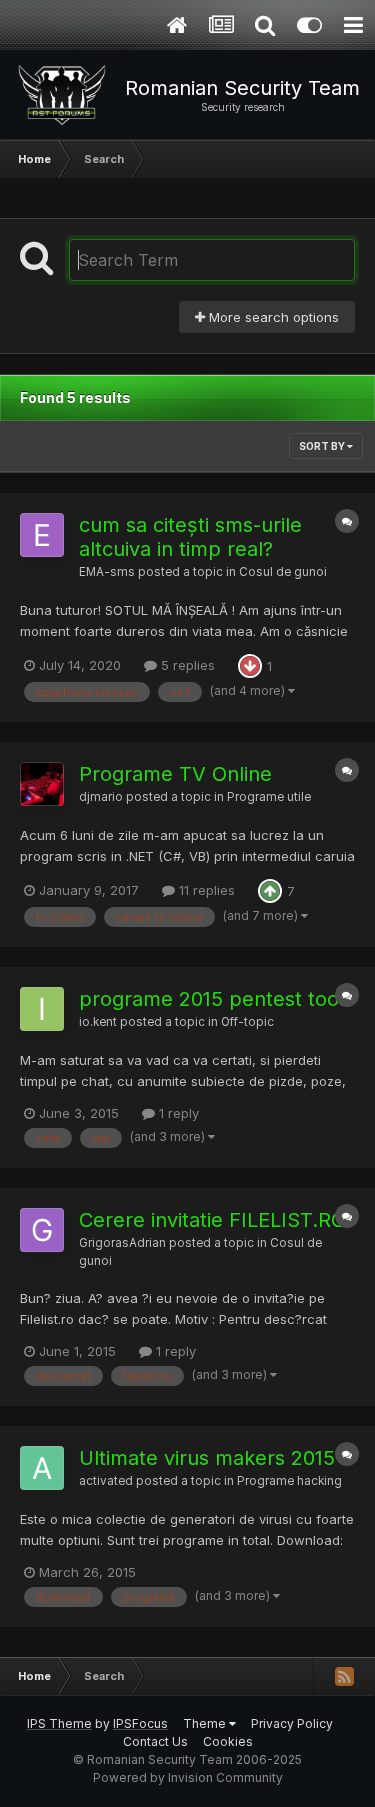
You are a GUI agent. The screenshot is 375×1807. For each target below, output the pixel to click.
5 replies (186, 665)
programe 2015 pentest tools (216, 999)
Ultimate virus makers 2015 (207, 1458)
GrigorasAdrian (122, 1243)
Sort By (323, 446)
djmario (101, 797)
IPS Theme (59, 1723)
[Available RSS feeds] (344, 1676)
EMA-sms (107, 572)
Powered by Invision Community (188, 1777)
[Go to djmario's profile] (42, 784)
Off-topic (247, 1022)
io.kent (98, 1022)
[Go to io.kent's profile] (42, 1009)
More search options (272, 317)
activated (106, 1481)
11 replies (205, 890)
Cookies (228, 1741)
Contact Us (155, 1741)
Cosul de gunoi (283, 572)
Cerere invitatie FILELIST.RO (212, 1220)
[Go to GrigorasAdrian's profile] (42, 1230)
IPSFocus (140, 1723)
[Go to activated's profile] (42, 1468)
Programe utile (269, 797)
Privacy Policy (292, 1723)
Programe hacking (289, 1481)
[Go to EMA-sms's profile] (42, 535)
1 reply (177, 1113)
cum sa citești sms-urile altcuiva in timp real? (190, 537)
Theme (206, 1723)
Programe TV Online (175, 774)
